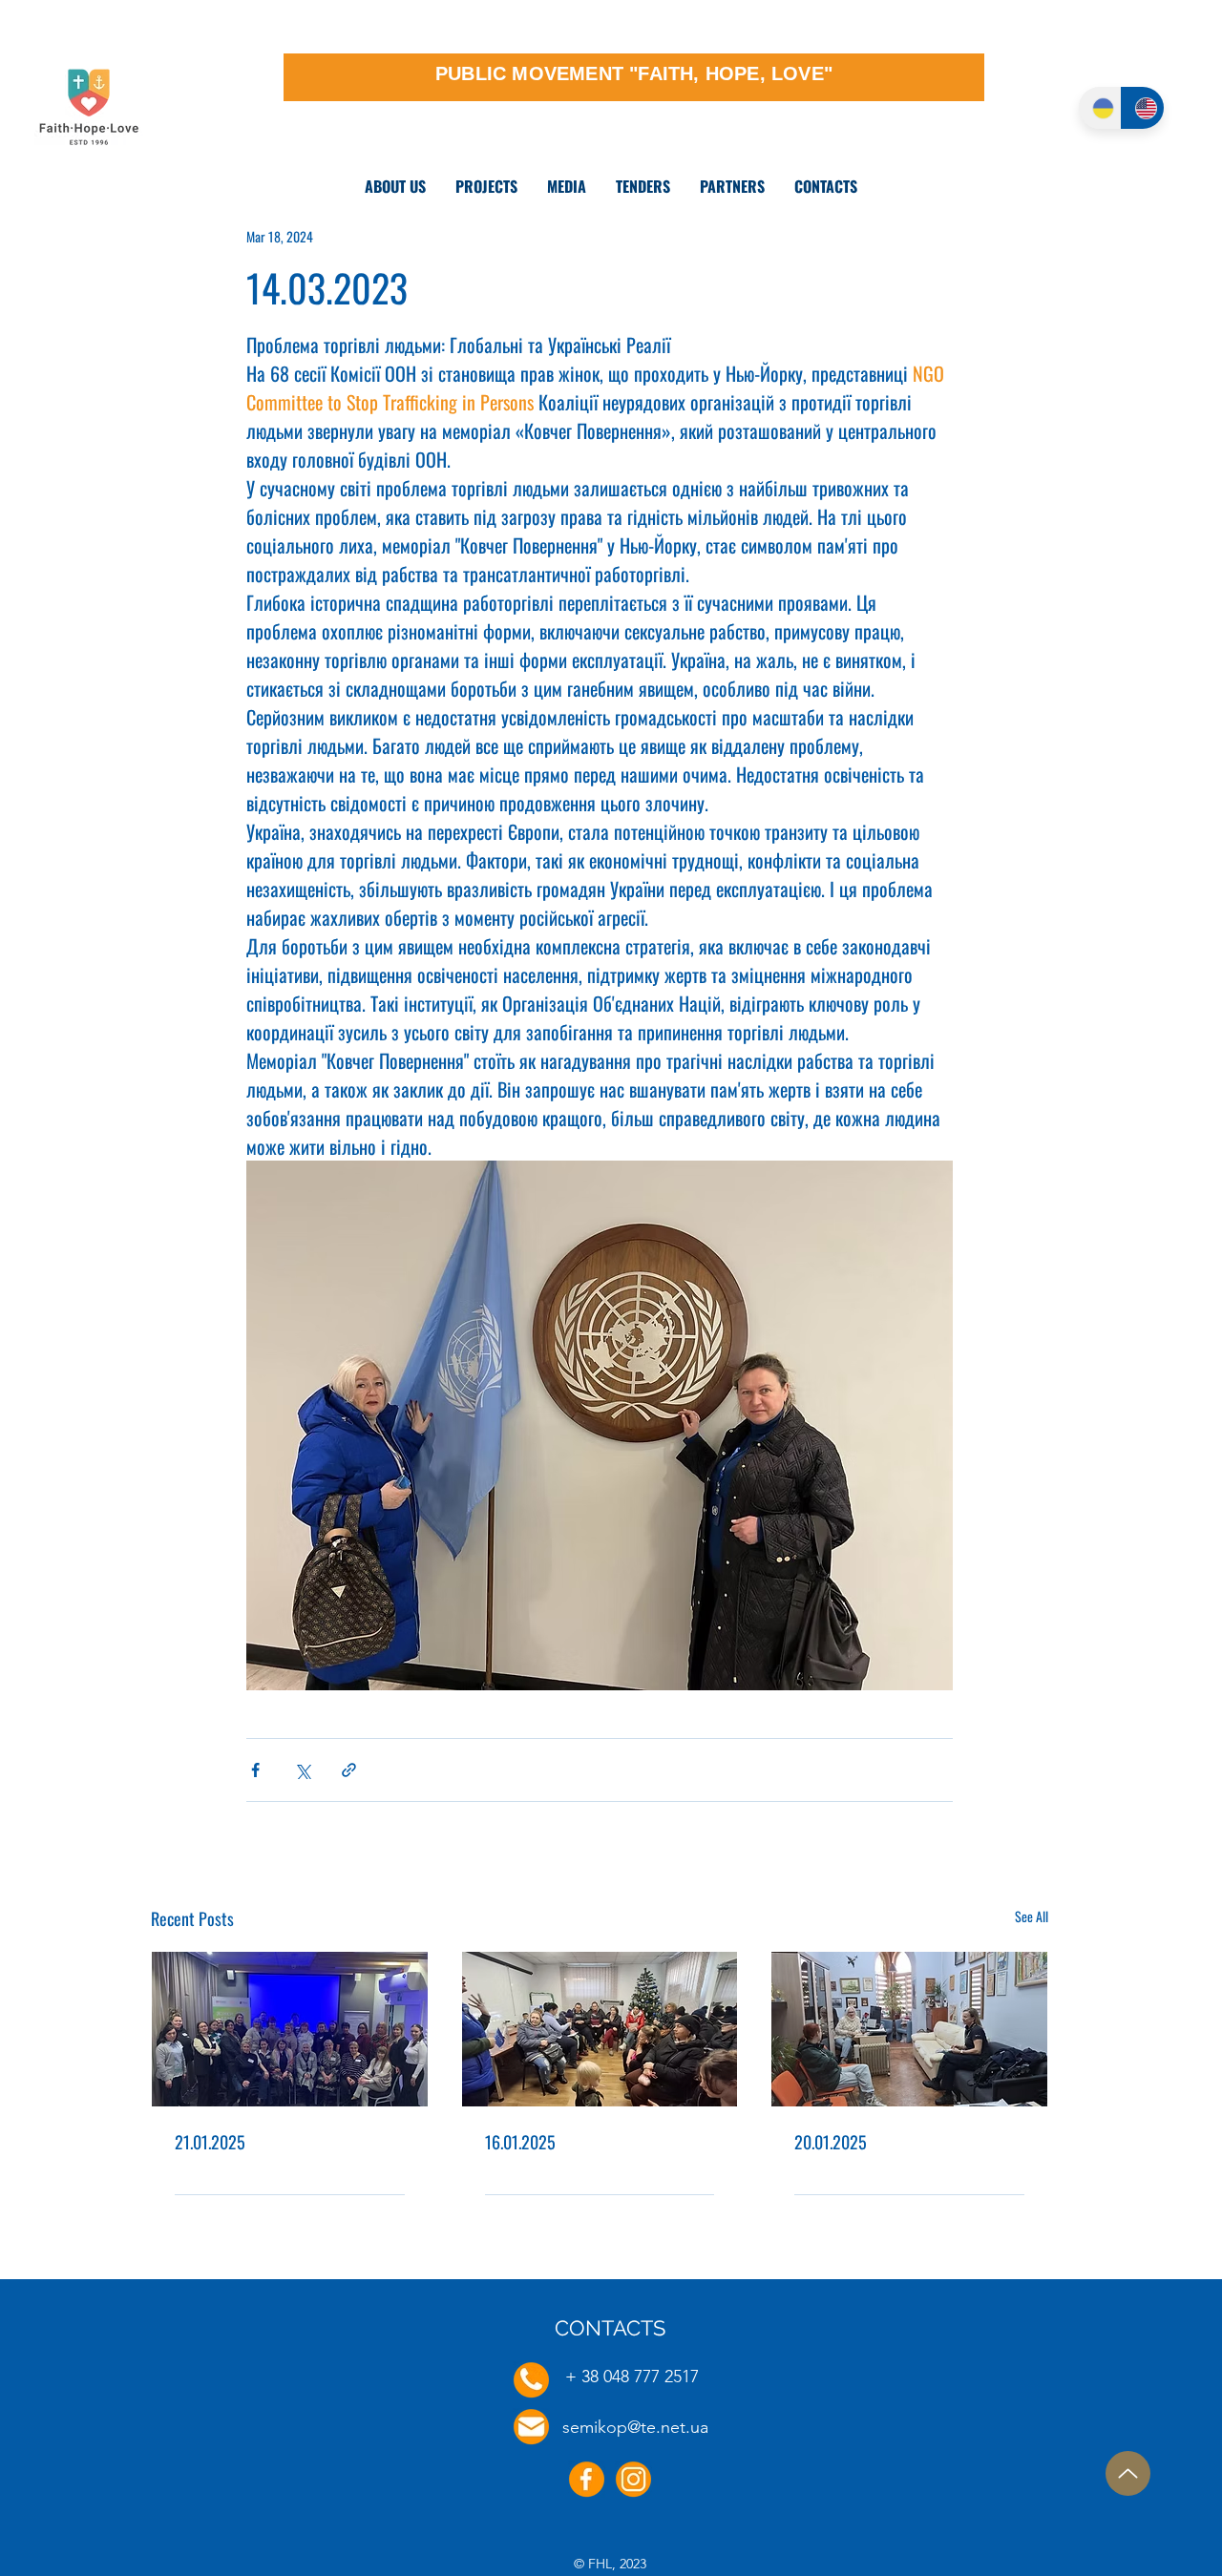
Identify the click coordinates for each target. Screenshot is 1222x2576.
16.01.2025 (520, 2142)
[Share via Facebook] (255, 1770)
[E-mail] (531, 2427)
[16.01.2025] (600, 2029)
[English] (1142, 108)
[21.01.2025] (290, 2029)
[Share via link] (349, 1770)
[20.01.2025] (909, 2029)
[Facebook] (587, 2479)
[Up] (1128, 2473)
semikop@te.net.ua (635, 2427)
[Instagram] (633, 2479)
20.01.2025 (831, 2142)
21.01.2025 (210, 2142)
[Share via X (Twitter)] (302, 1770)
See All (1032, 1916)
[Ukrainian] (1100, 108)
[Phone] (531, 2380)
